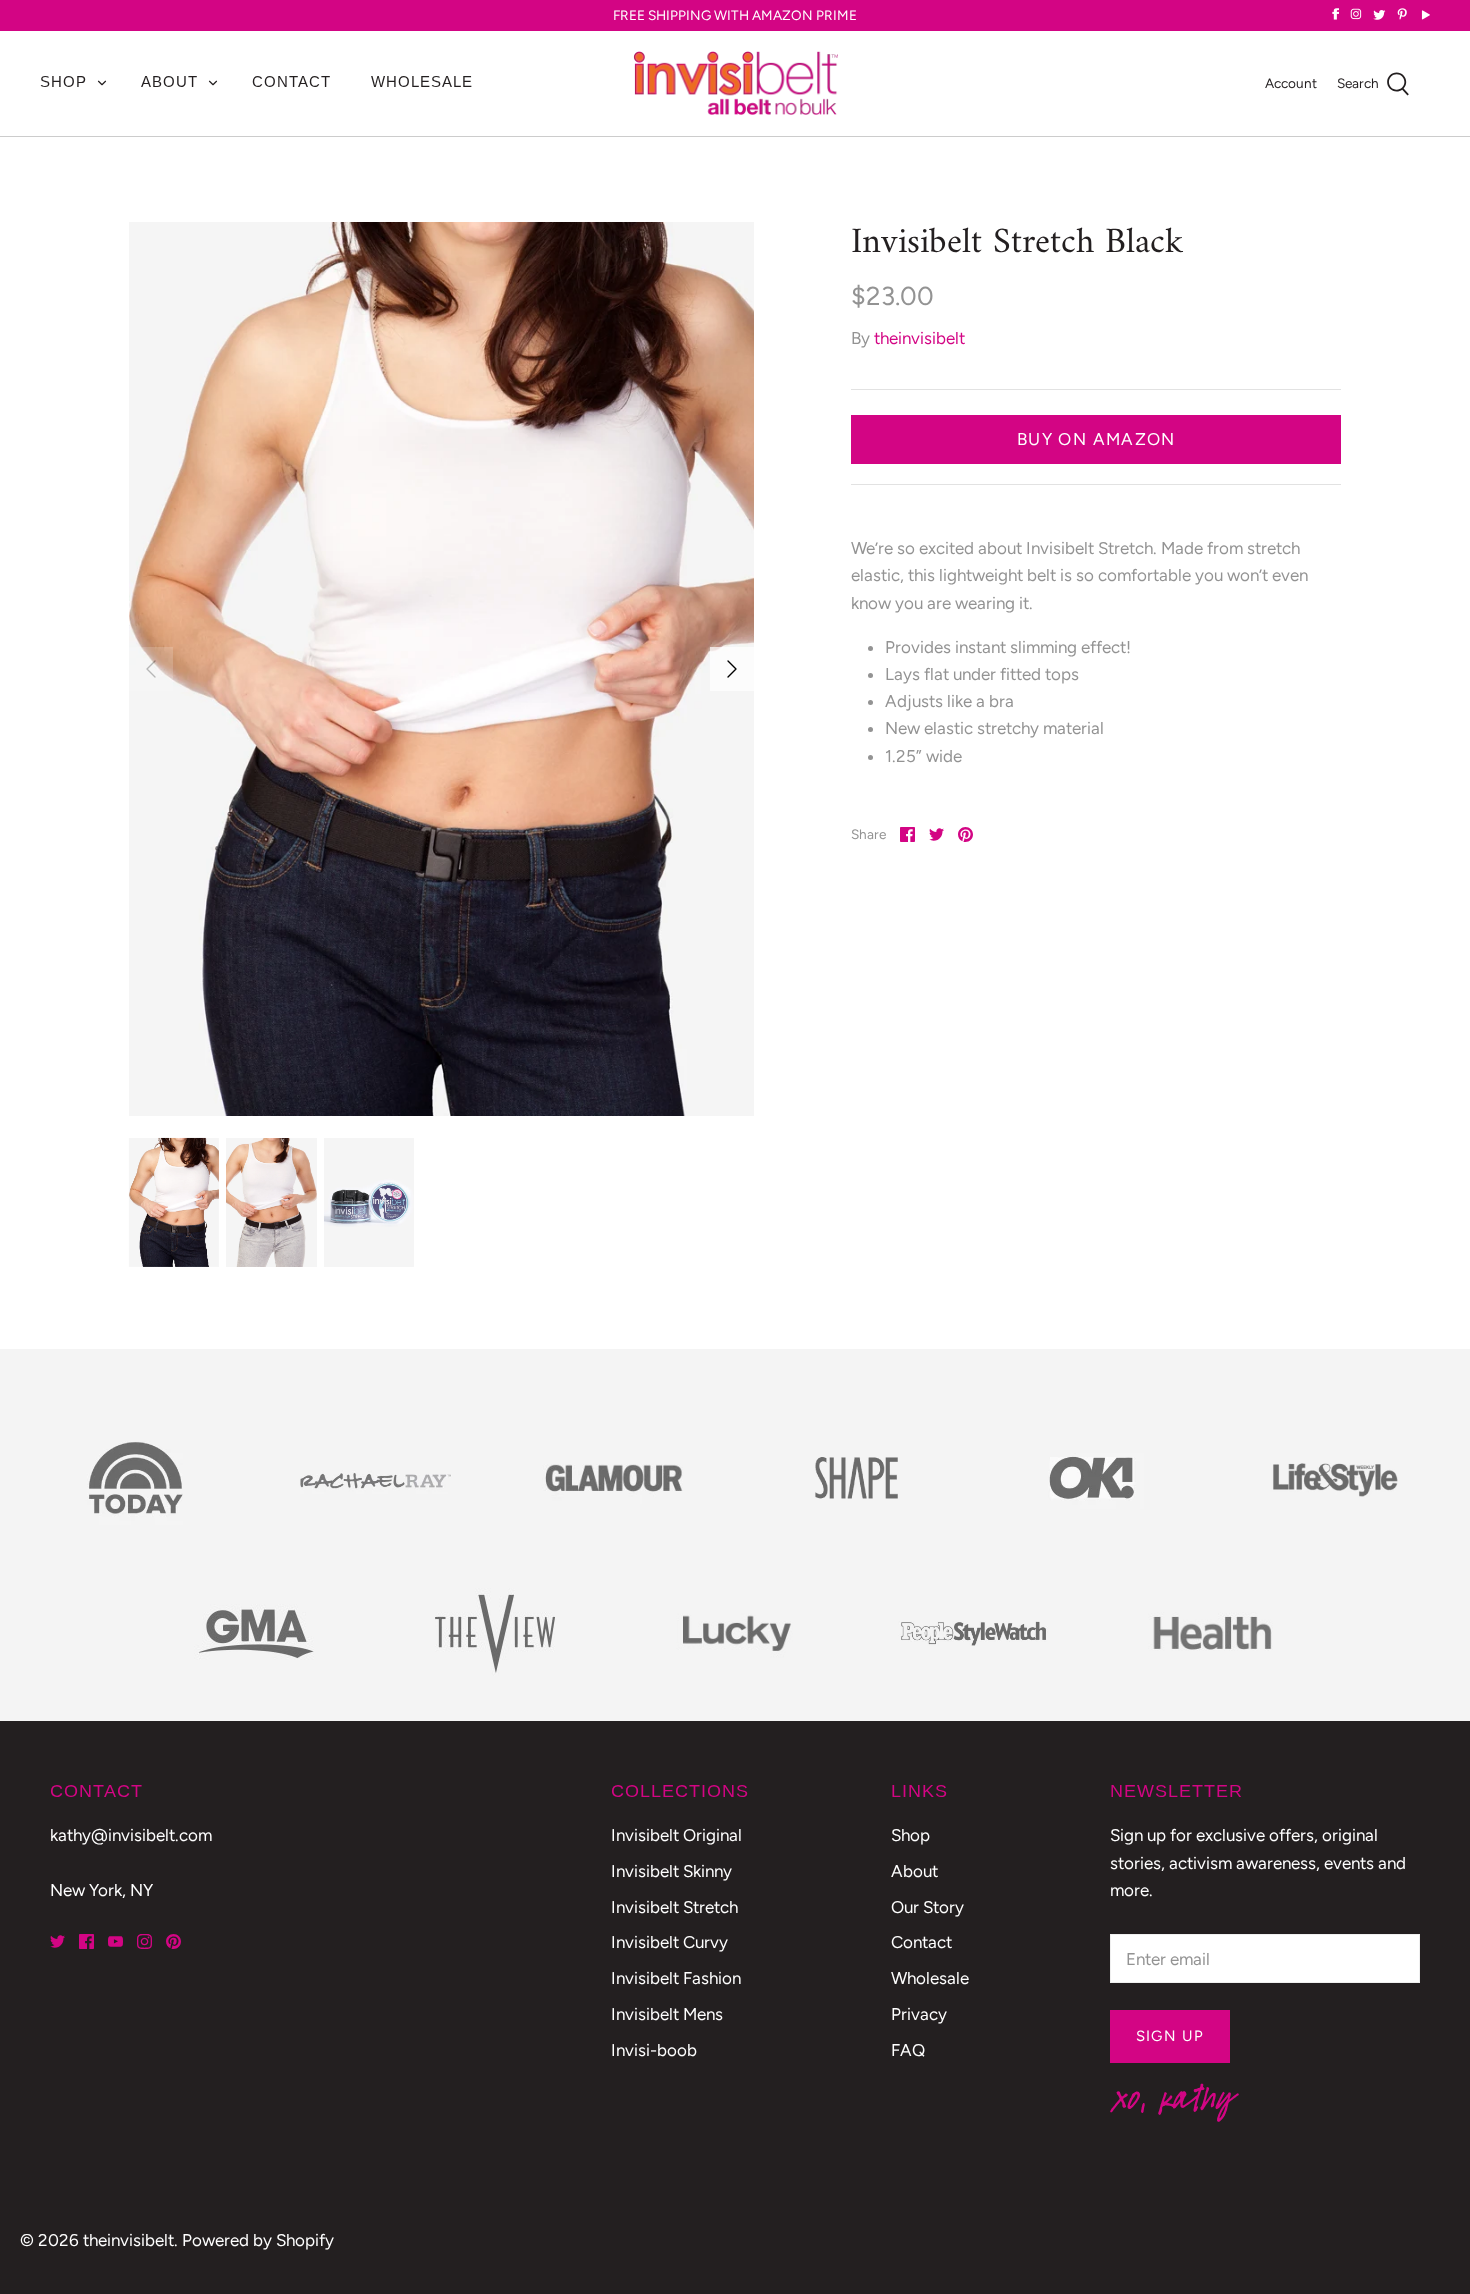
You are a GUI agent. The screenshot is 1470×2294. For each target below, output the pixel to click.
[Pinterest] (173, 1941)
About (169, 81)
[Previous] (151, 669)
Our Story (927, 1907)
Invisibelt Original (676, 1835)
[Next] (732, 669)
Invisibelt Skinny (671, 1871)
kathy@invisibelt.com (131, 1835)
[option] (442, 669)
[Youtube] (115, 1941)
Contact (291, 81)
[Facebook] (86, 1941)
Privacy (919, 2014)
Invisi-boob (654, 2050)
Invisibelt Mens (667, 2014)
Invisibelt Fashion (676, 1978)
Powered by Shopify (258, 2240)
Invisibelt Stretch (674, 1907)
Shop (63, 81)
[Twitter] (57, 1941)
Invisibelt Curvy (669, 1942)
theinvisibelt (919, 338)
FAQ (908, 2050)
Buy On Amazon (1096, 439)
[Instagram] (144, 1941)
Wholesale (422, 81)
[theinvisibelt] (735, 83)
